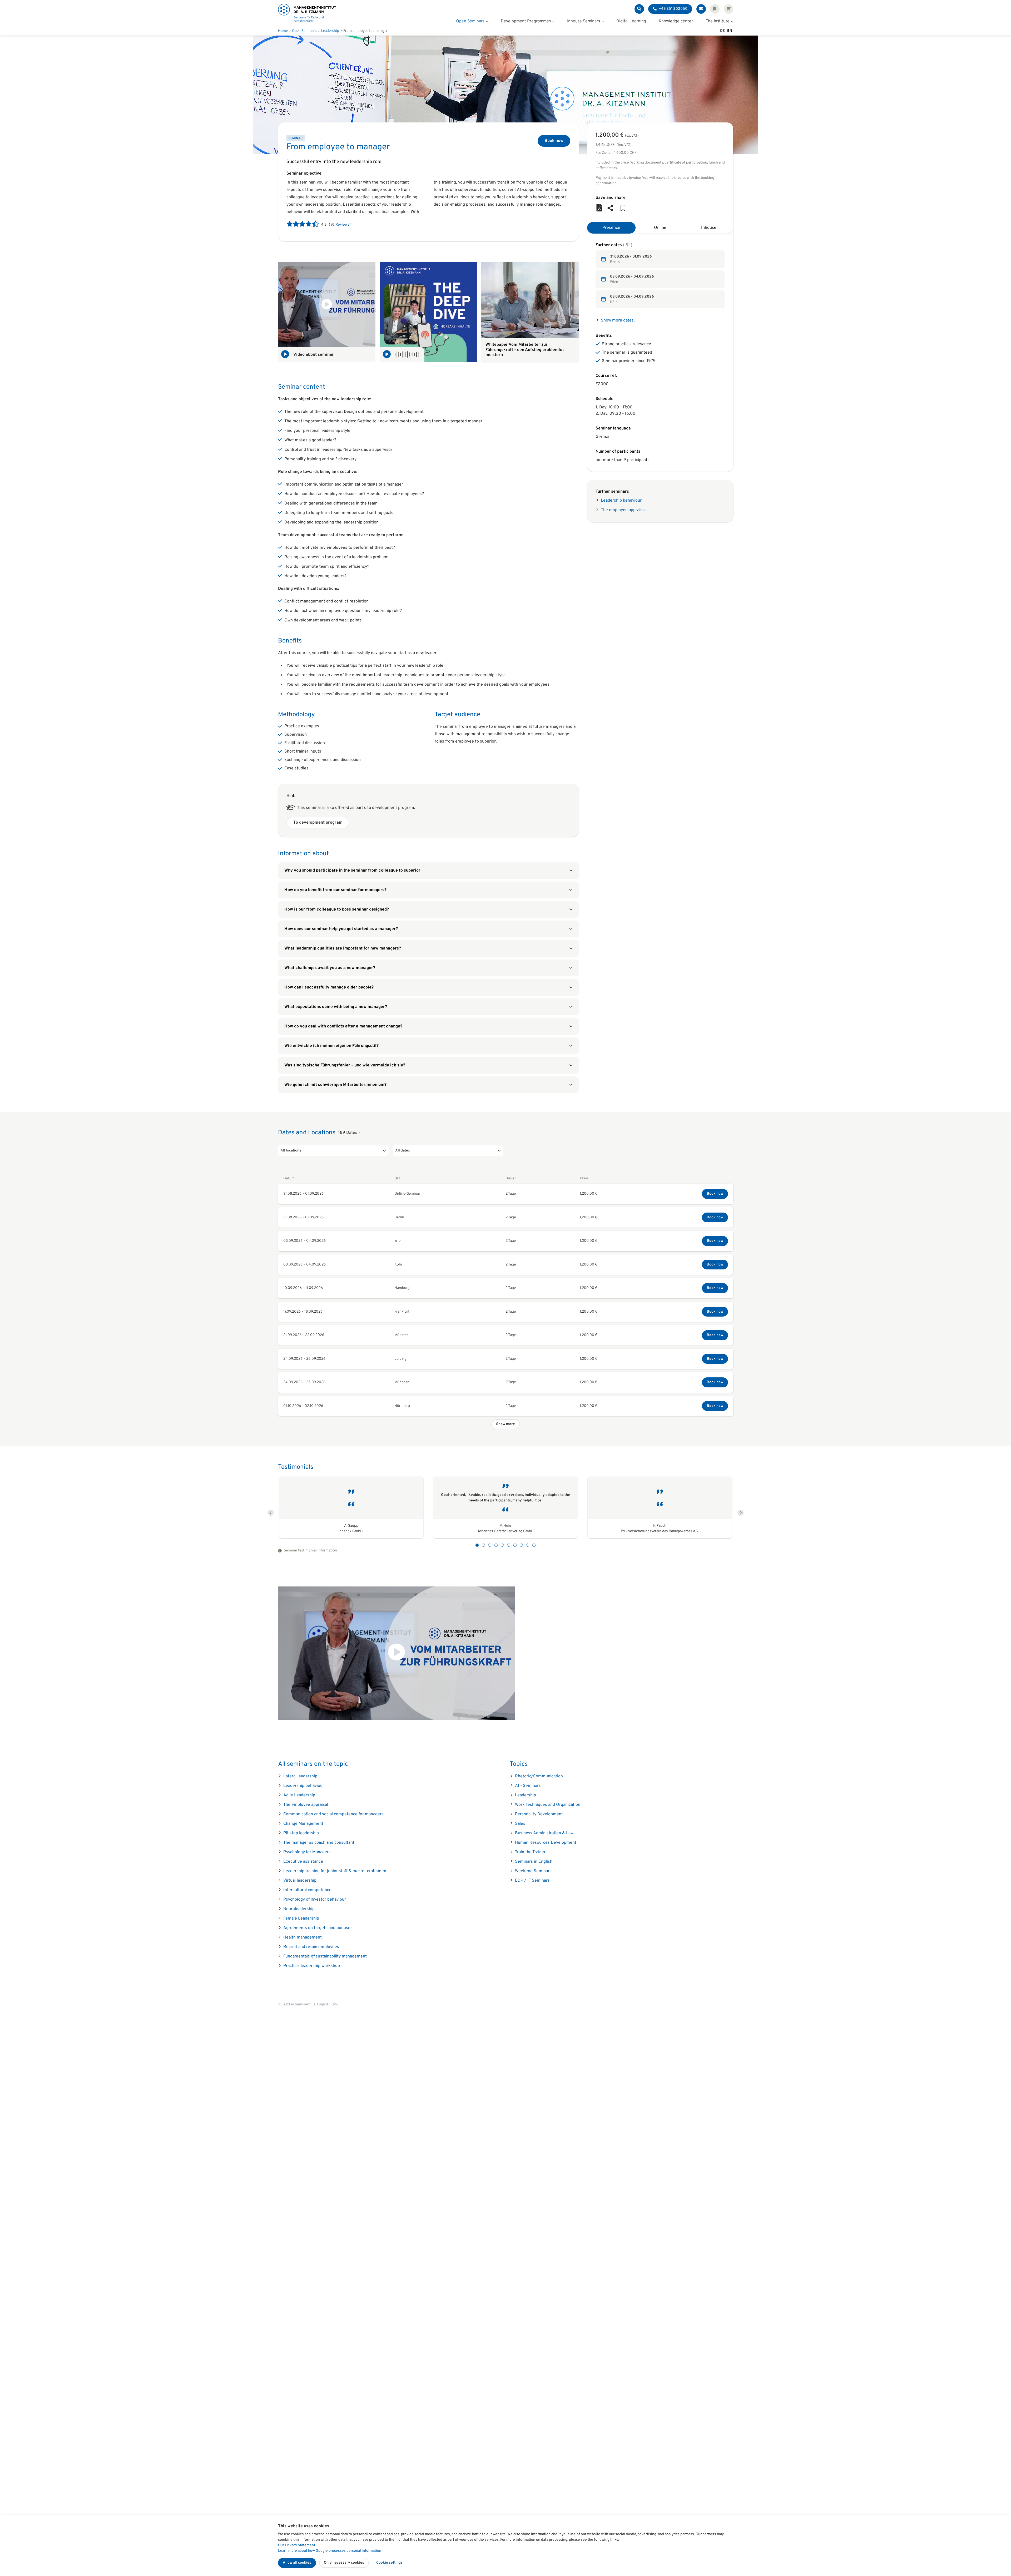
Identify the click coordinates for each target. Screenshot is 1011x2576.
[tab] (611, 228)
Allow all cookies (297, 2563)
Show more (506, 1424)
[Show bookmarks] (715, 9)
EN (730, 31)
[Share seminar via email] (610, 208)
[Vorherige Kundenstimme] (271, 1513)
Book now (554, 141)
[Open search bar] (639, 9)
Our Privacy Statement (297, 2545)
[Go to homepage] (307, 13)
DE (722, 31)
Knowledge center (676, 22)
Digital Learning (631, 22)
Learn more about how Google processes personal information (330, 2551)
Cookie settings (389, 2563)
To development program (318, 823)
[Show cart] (728, 9)
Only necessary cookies (344, 2563)
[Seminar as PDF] (599, 208)
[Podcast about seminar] (428, 312)
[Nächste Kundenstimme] (741, 1513)
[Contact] (701, 9)
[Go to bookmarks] (623, 208)
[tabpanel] (660, 275)
